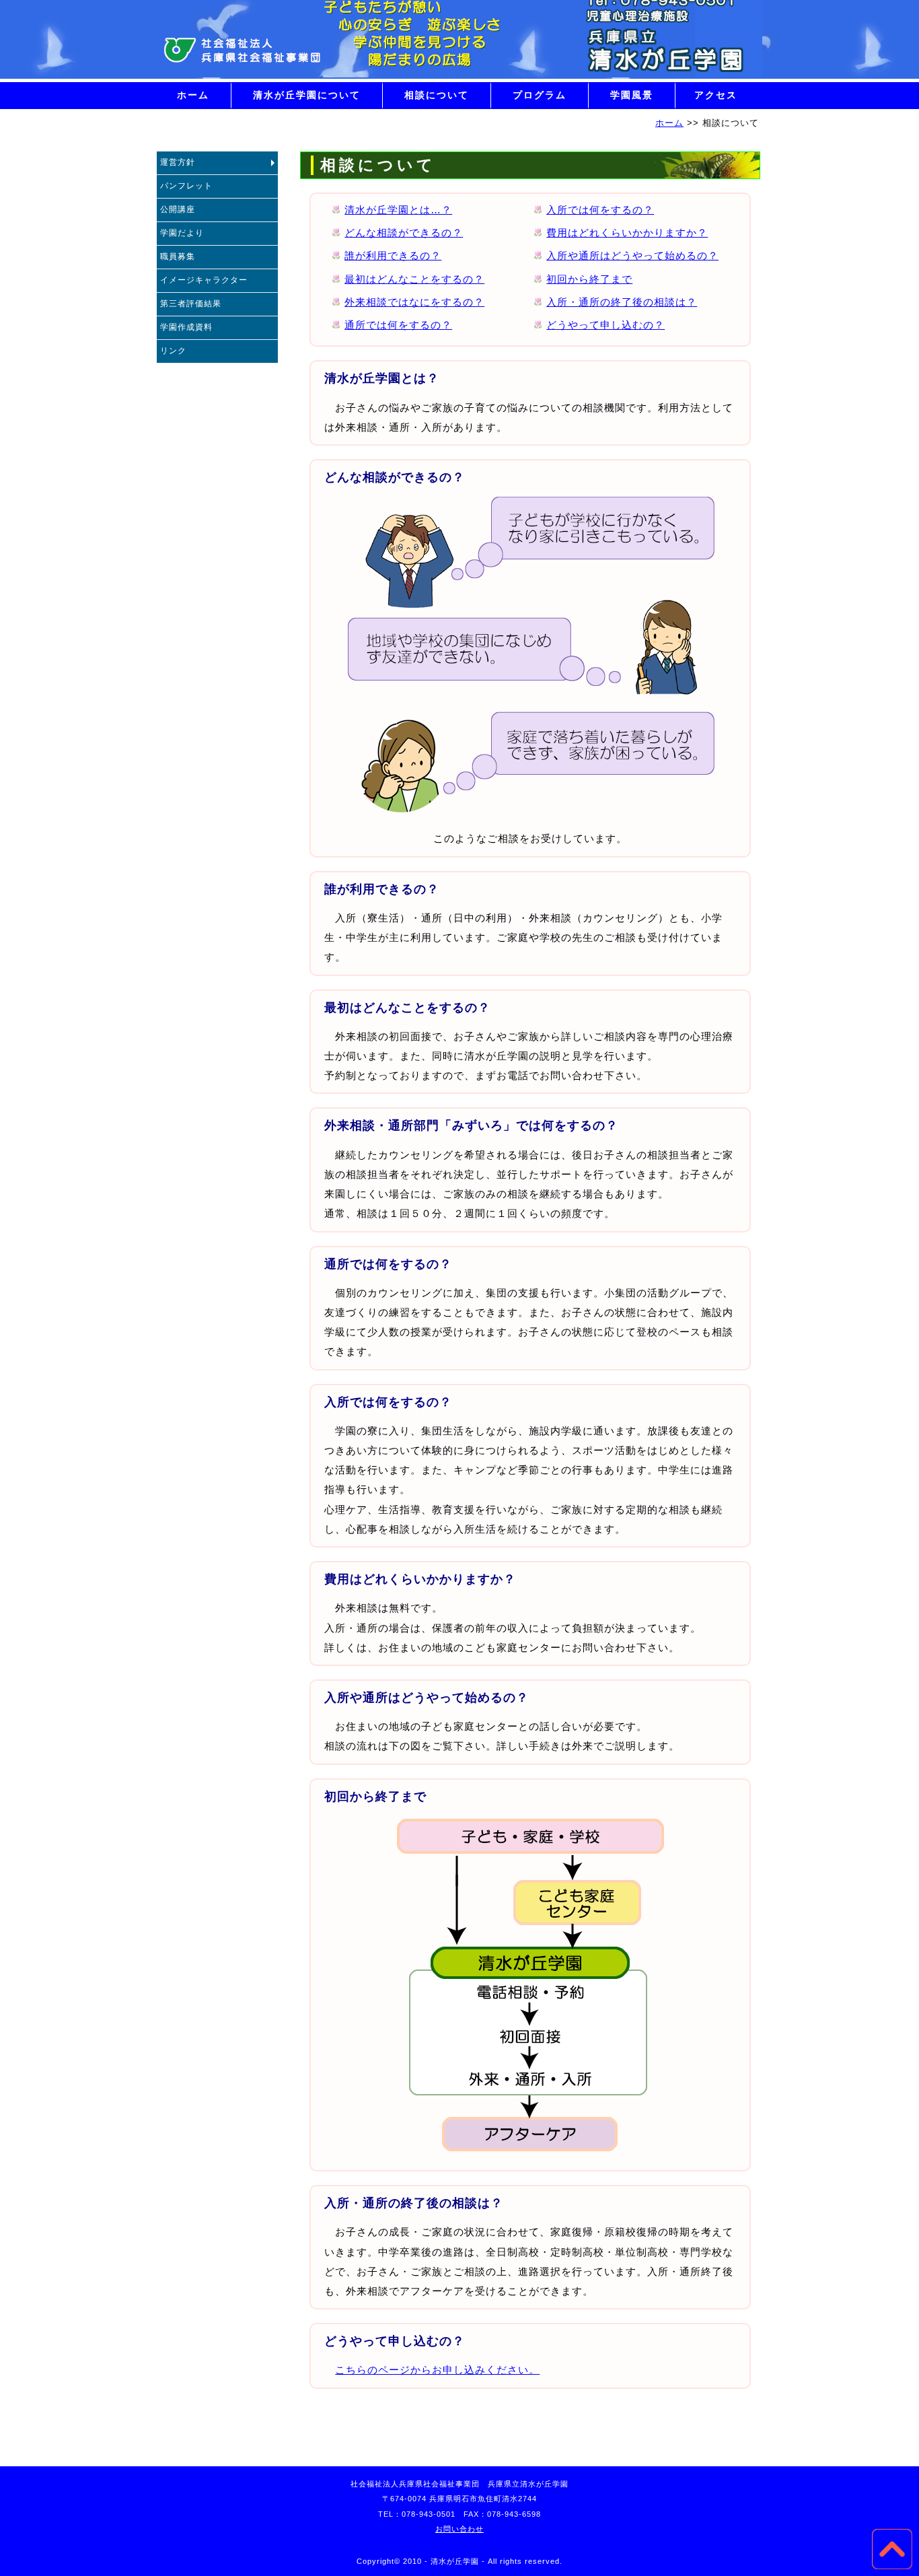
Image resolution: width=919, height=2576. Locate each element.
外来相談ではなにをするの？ (414, 302)
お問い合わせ (459, 2529)
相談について (437, 95)
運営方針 (178, 162)
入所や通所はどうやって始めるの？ (632, 256)
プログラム (540, 95)
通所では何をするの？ (398, 325)
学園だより (182, 233)
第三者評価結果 (191, 304)
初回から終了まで (589, 279)
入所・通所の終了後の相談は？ (622, 302)
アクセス (716, 95)
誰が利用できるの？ (393, 256)
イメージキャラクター (204, 280)
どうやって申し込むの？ (605, 325)
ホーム (193, 95)
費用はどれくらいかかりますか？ (627, 233)
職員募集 (178, 256)
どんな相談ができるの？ (404, 233)
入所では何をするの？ (600, 210)
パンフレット (186, 186)
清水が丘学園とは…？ (398, 210)
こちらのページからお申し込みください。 (437, 2370)
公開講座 (178, 209)
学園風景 (632, 95)
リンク (173, 351)
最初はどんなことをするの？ (414, 279)
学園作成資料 (186, 327)
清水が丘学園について (307, 95)
